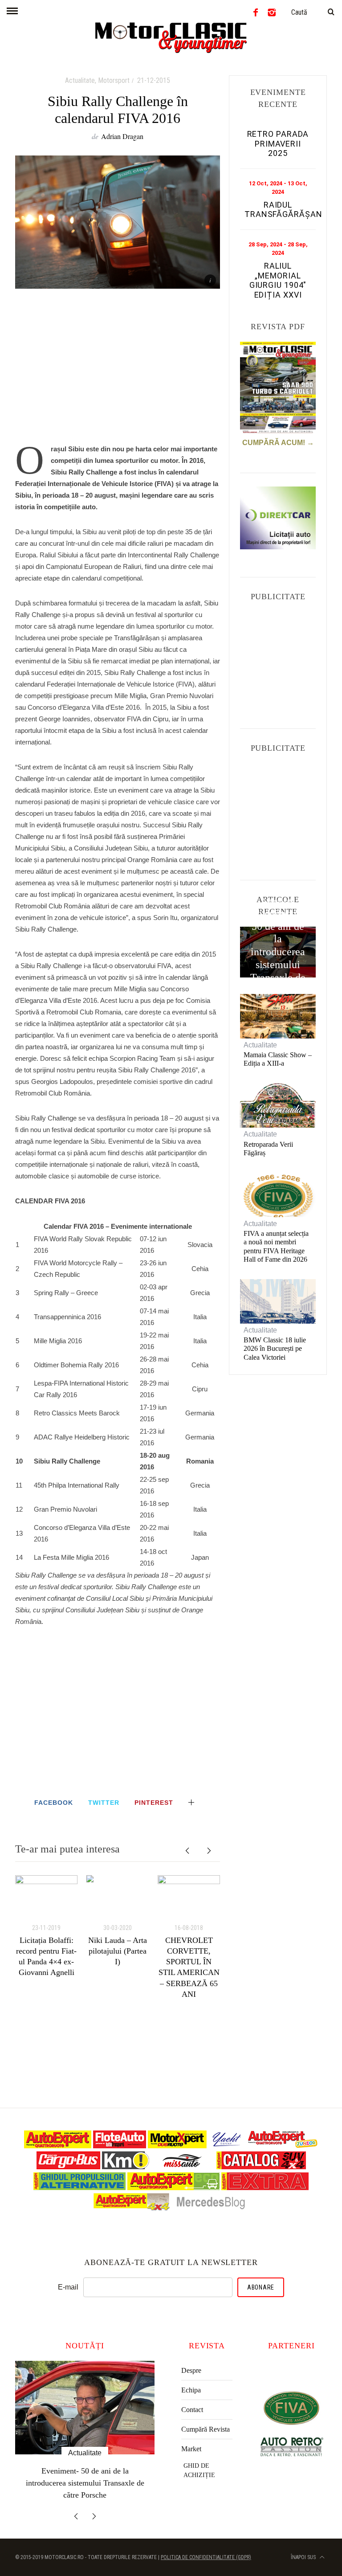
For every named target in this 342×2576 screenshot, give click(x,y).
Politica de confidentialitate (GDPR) (206, 2545)
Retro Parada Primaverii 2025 (278, 143)
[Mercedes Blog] (211, 2209)
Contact (192, 2410)
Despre (191, 2370)
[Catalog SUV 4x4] (261, 2167)
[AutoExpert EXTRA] (265, 2188)
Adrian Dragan (122, 136)
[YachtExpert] (227, 2146)
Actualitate (80, 80)
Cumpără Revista (206, 2429)
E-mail (68, 2287)
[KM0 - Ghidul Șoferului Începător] (126, 2167)
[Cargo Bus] (68, 2167)
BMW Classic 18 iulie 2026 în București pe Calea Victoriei (275, 1348)
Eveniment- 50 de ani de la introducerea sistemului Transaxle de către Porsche (278, 952)
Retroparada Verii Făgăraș (268, 1149)
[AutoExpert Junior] (283, 2146)
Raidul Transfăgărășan (283, 210)
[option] (46, 1927)
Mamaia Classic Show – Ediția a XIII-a (278, 1059)
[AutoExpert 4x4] (132, 2209)
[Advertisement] (118, 371)
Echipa (191, 2390)
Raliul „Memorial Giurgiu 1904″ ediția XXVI (278, 280)
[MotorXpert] (177, 2146)
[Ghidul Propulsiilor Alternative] (79, 2188)
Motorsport (114, 80)
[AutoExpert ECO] (173, 2188)
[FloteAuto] (120, 2146)
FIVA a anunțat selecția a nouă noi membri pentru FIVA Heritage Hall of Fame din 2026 (276, 1246)
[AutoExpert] (58, 2146)
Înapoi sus (304, 2545)
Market (191, 2449)
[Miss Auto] (183, 2167)
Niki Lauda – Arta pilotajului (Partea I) (118, 1951)
